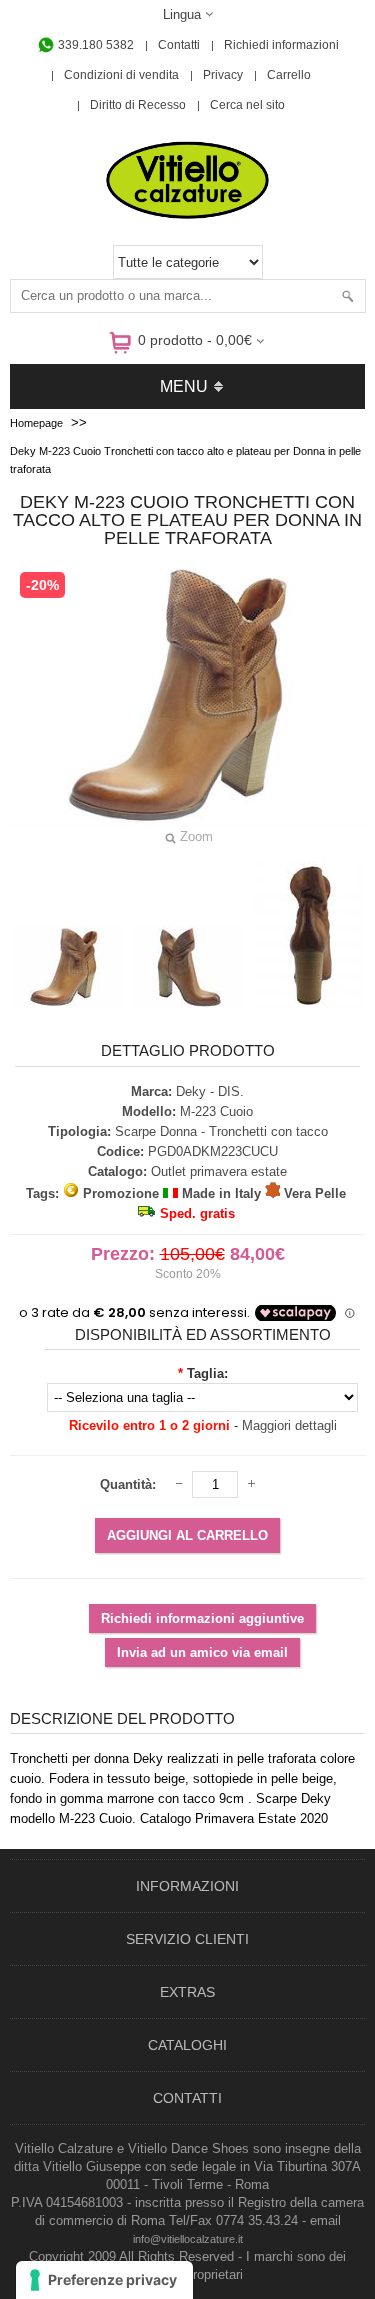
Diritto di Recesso (138, 105)
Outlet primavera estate (219, 1171)
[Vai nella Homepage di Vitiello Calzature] (188, 215)
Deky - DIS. (210, 1091)
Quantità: (128, 1484)
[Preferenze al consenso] (104, 2280)
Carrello (289, 75)
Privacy (223, 75)
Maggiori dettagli (289, 1425)
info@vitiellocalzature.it (188, 2239)
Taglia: (207, 1373)
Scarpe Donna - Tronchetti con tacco (221, 1131)
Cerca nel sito (247, 105)
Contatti (179, 45)
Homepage (36, 423)
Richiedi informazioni (281, 45)
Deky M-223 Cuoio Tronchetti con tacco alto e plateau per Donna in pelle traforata (185, 460)
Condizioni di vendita (121, 75)
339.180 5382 (94, 45)
